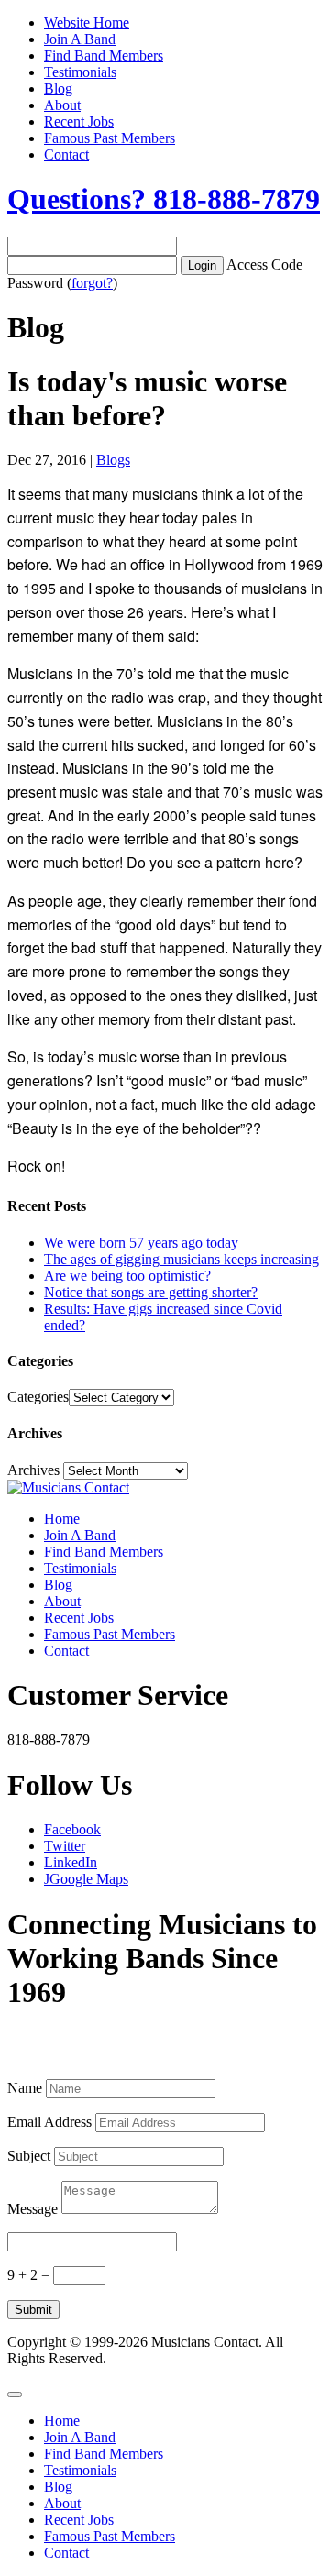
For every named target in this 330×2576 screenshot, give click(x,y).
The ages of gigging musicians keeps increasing (181, 1259)
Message (33, 2209)
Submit (33, 2310)
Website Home (87, 22)
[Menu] (15, 2394)
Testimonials (80, 72)
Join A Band (80, 39)
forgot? (92, 283)
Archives (33, 1470)
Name (25, 2088)
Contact (66, 154)
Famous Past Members (110, 138)
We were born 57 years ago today (141, 1243)
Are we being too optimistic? (127, 1276)
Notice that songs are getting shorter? (151, 1292)
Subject (29, 2156)
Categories (38, 1397)
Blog (58, 88)
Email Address (49, 2122)
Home (62, 1519)
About (62, 105)
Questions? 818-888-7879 (164, 199)
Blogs (113, 460)
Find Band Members (104, 55)
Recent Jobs (79, 121)
